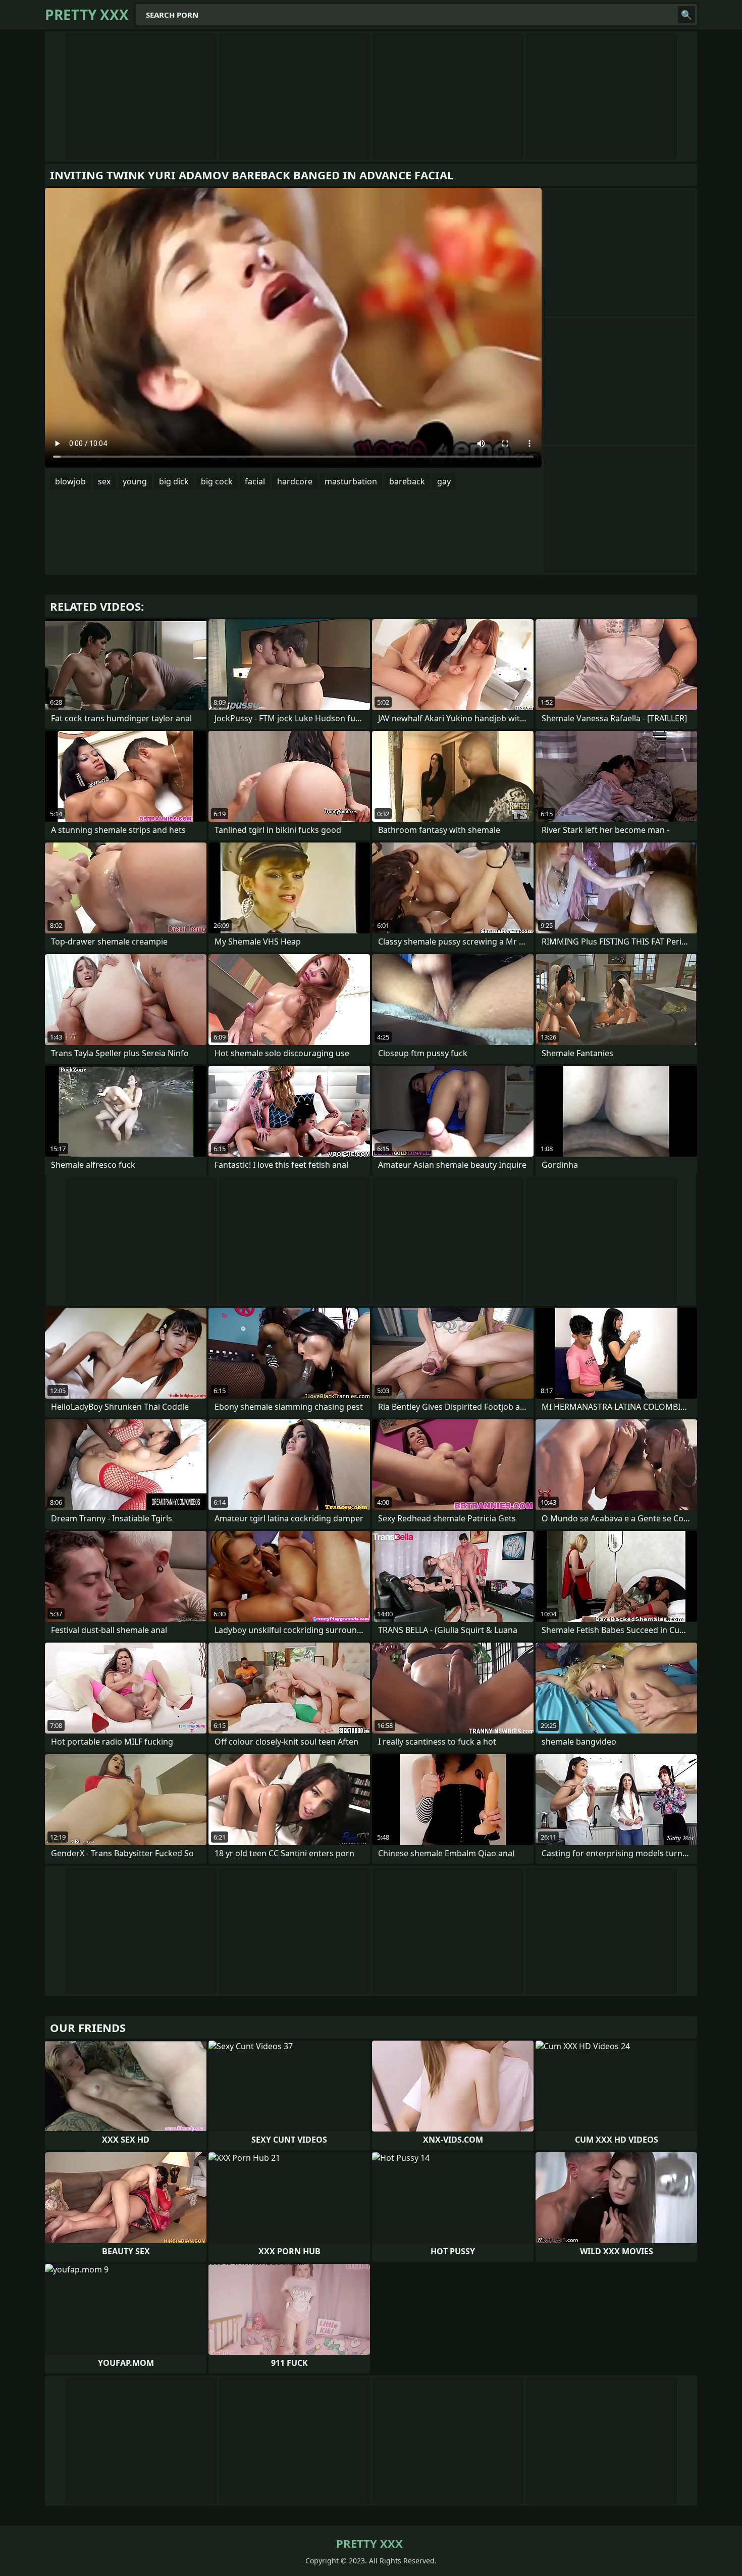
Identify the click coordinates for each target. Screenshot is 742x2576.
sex (104, 481)
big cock (217, 481)
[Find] (686, 15)
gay (444, 481)
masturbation (351, 481)
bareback (407, 481)
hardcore (295, 481)
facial (255, 481)
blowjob (70, 481)
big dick (174, 481)
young (135, 481)
